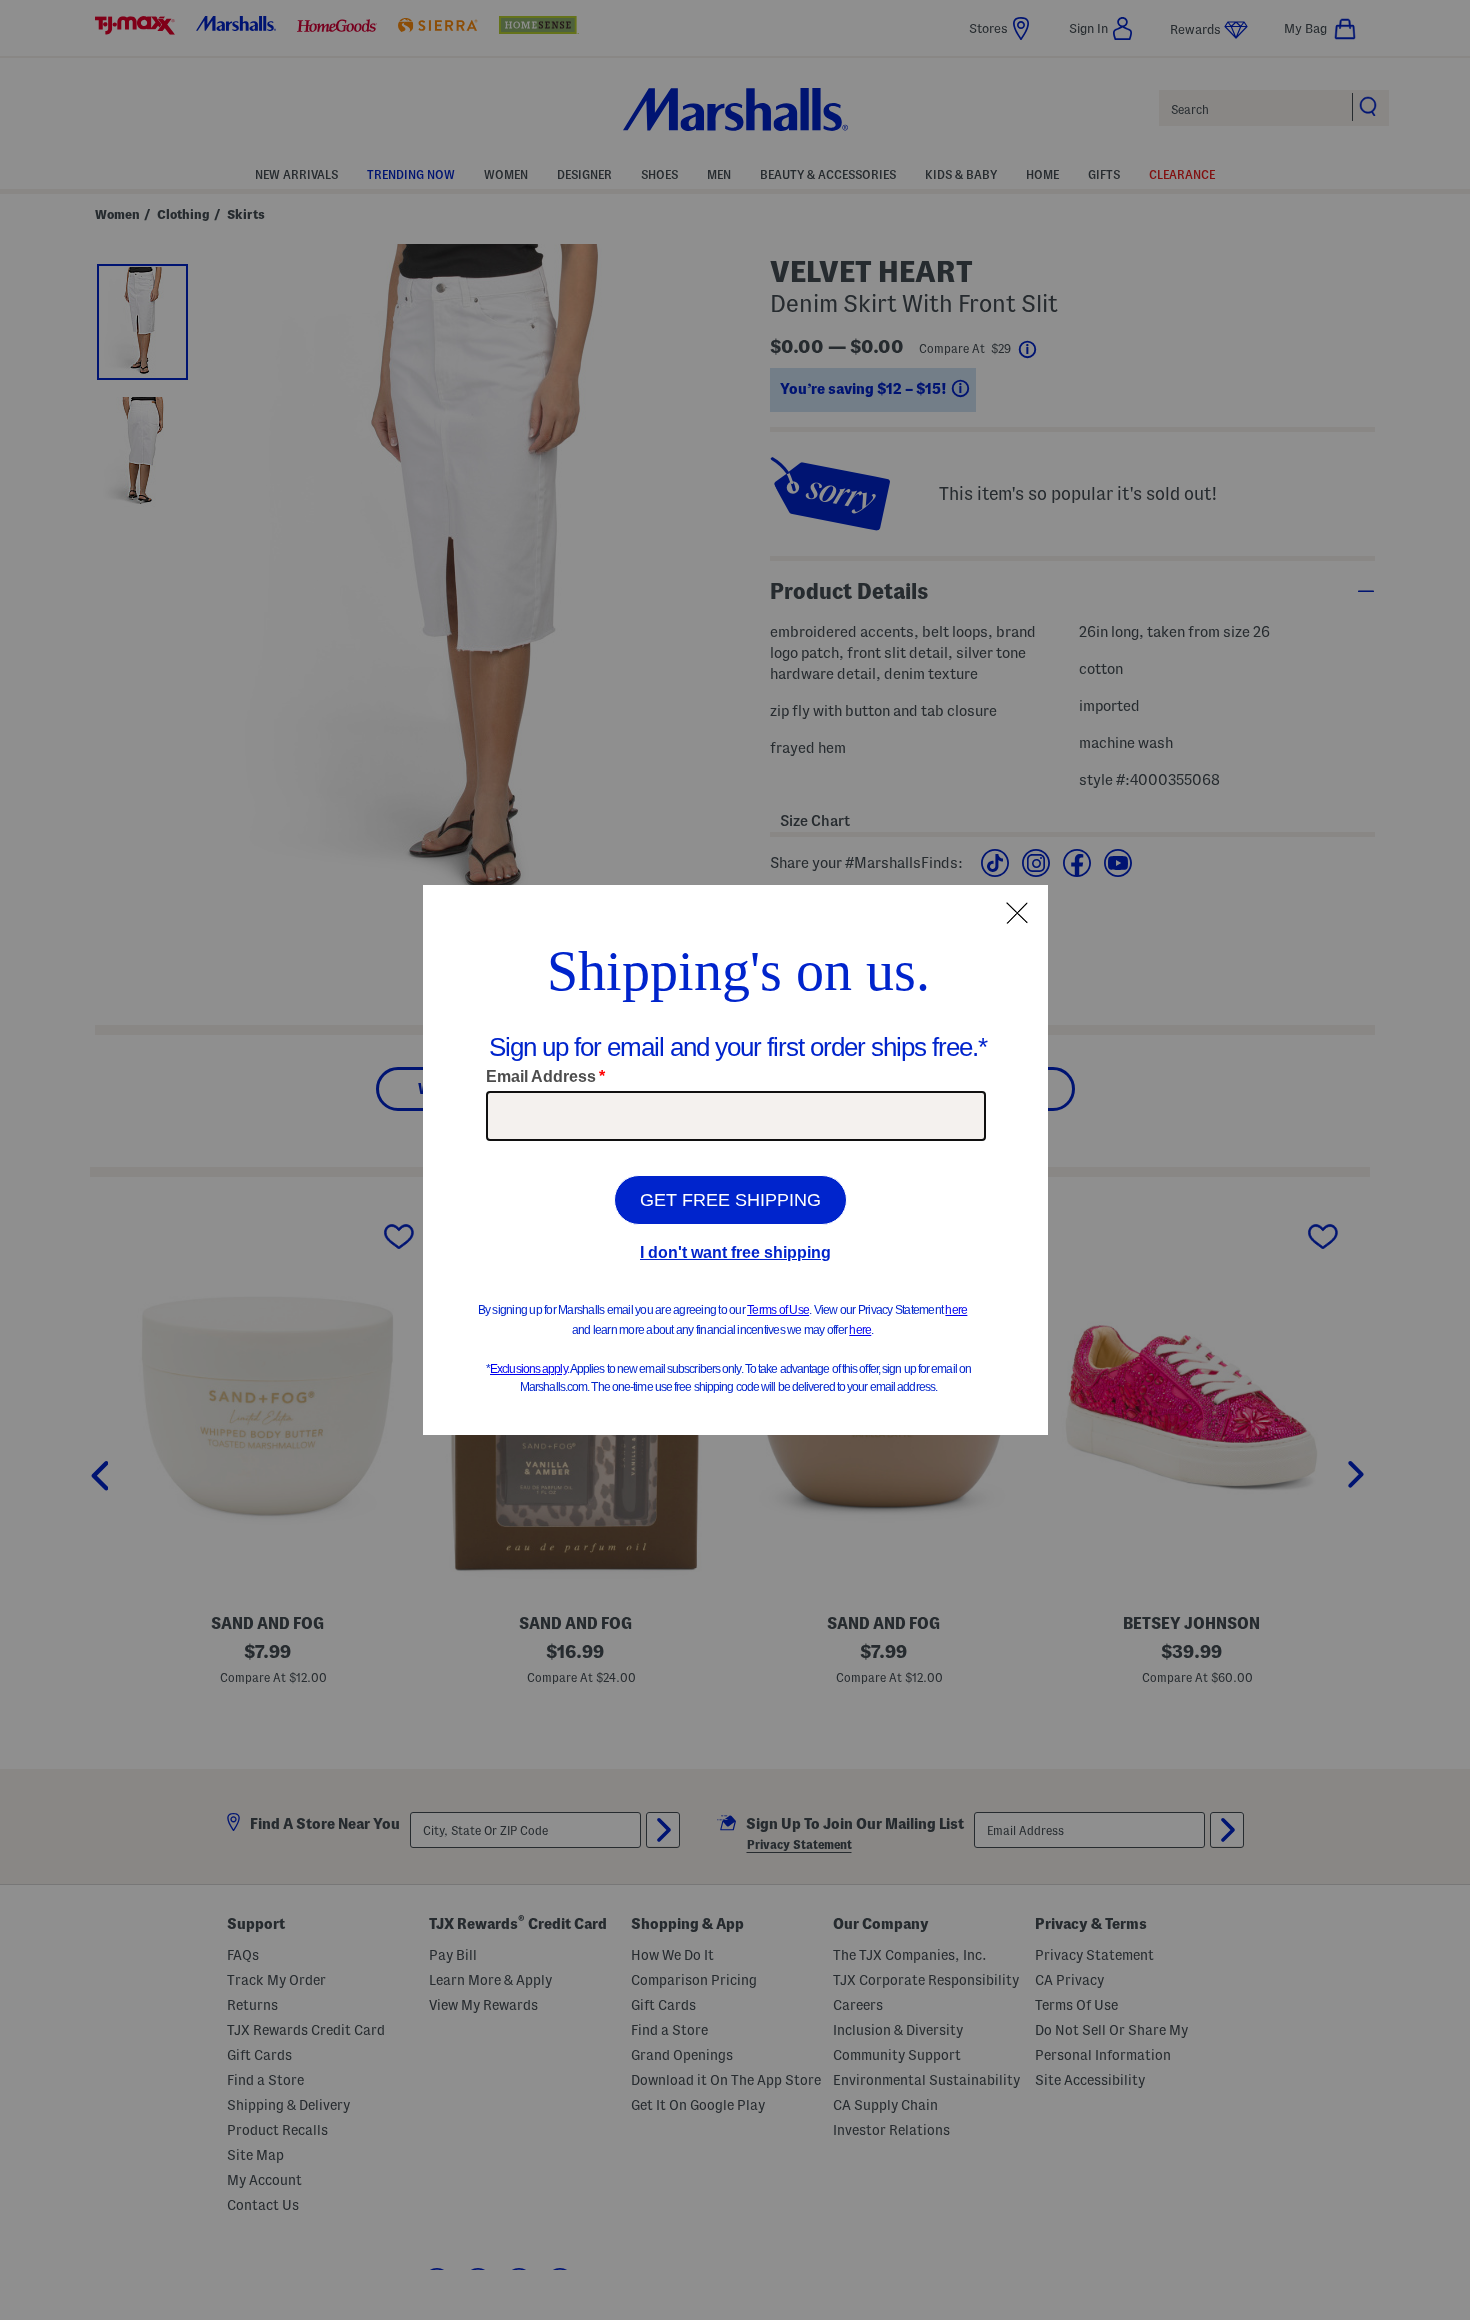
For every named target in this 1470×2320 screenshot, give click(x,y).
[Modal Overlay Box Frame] (735, 1160)
